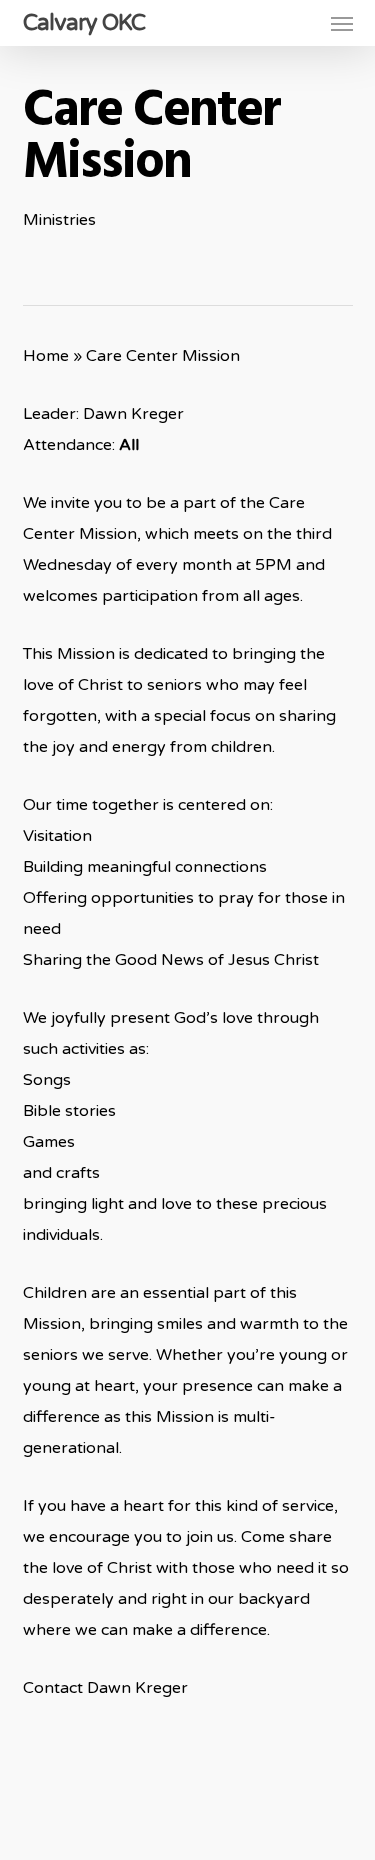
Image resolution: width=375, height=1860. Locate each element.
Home (46, 356)
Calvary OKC (84, 23)
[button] (342, 23)
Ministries (59, 220)
